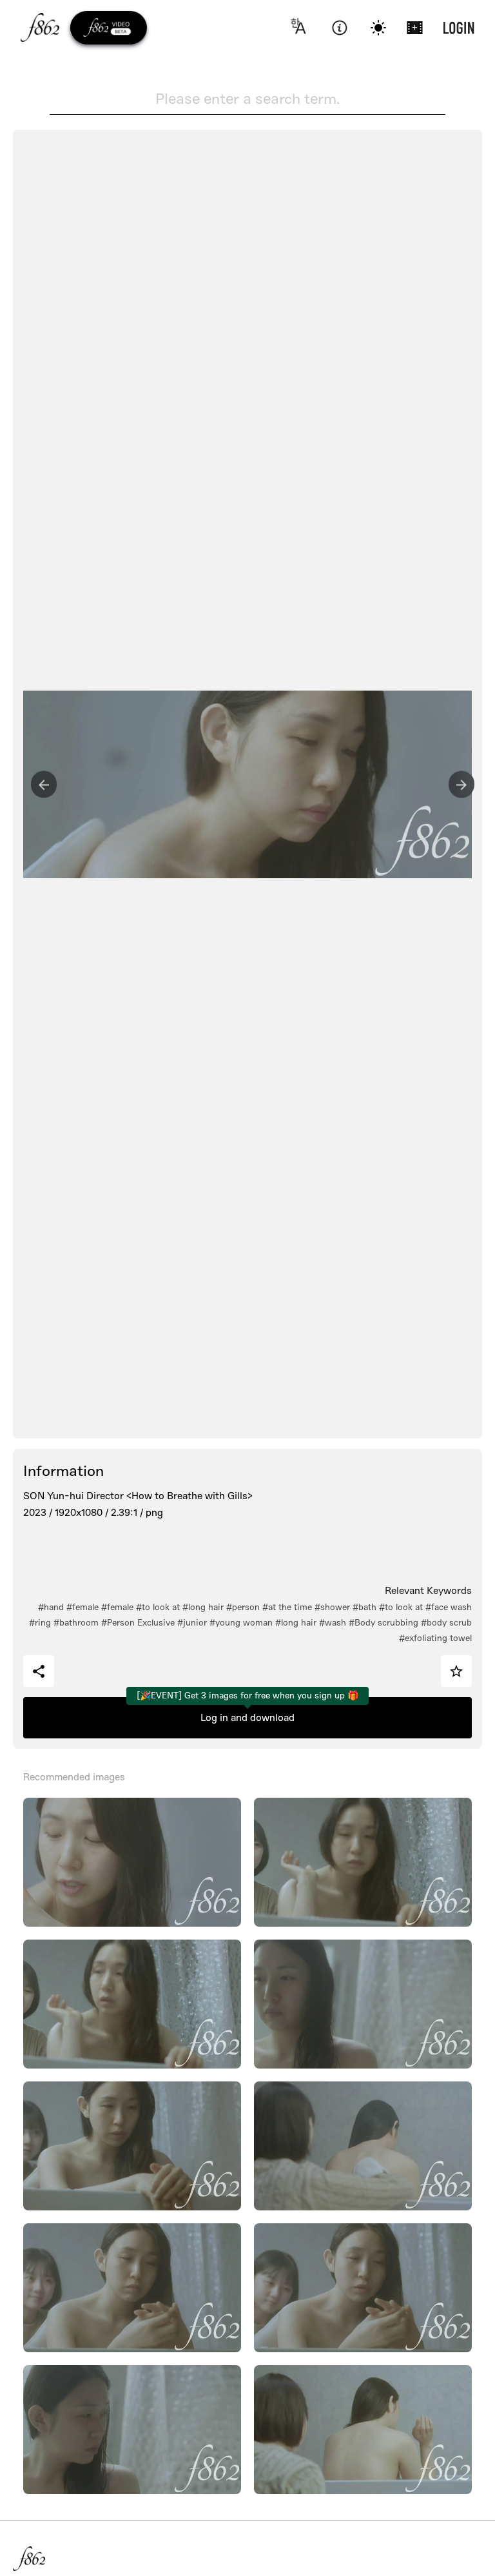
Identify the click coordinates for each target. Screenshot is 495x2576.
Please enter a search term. (247, 99)
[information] (339, 28)
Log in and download (247, 1718)
